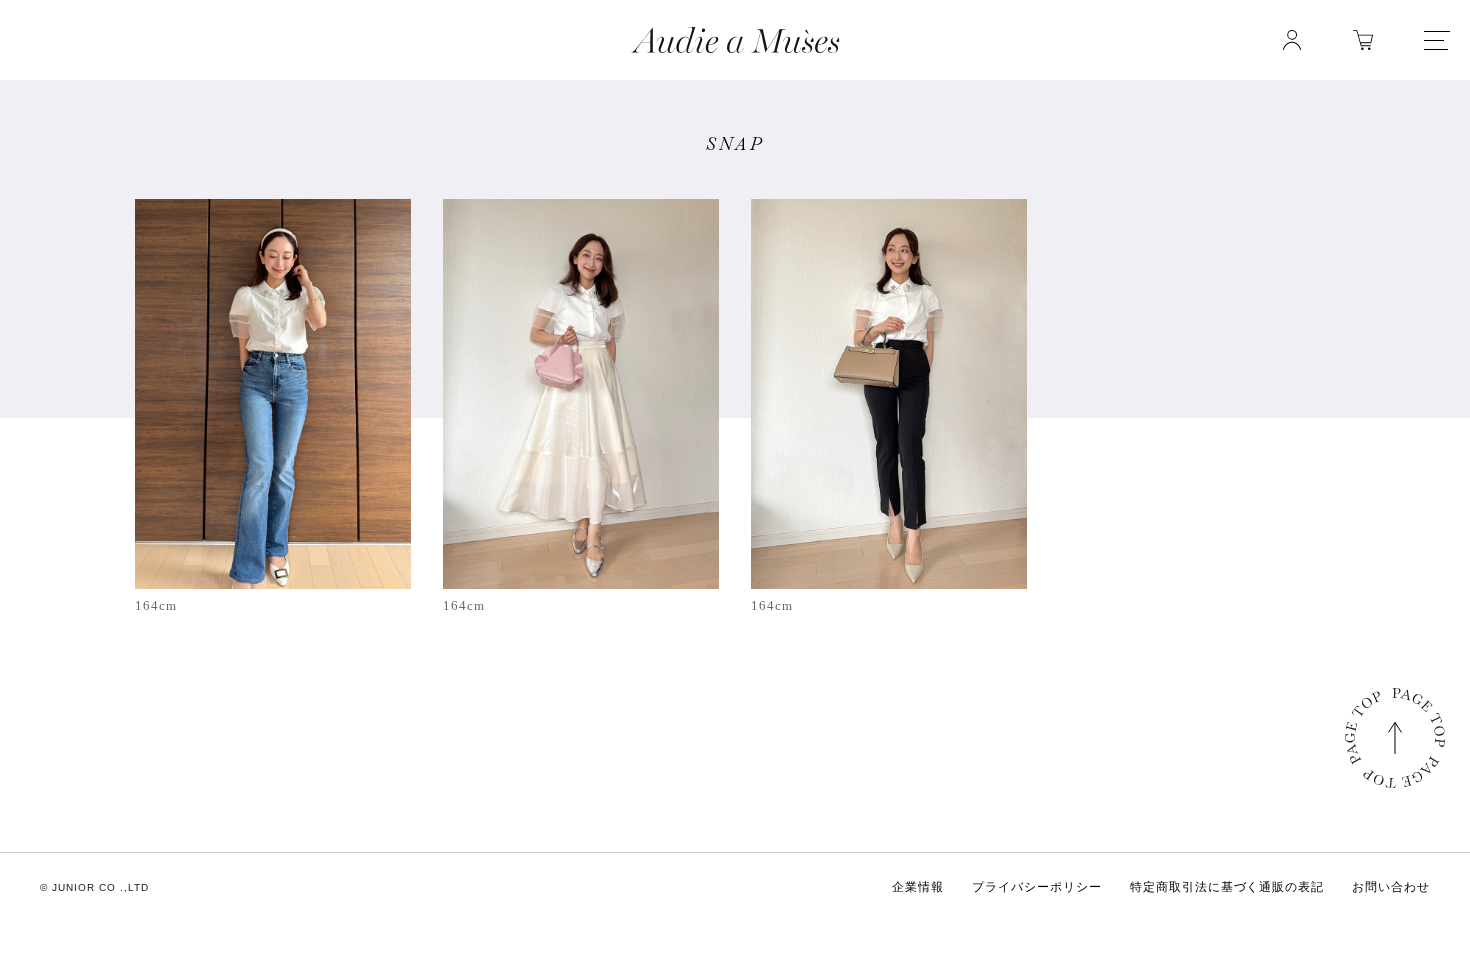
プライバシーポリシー (1037, 887)
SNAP (735, 144)
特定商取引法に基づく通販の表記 (1227, 887)
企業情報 (918, 887)
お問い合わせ (1391, 887)
